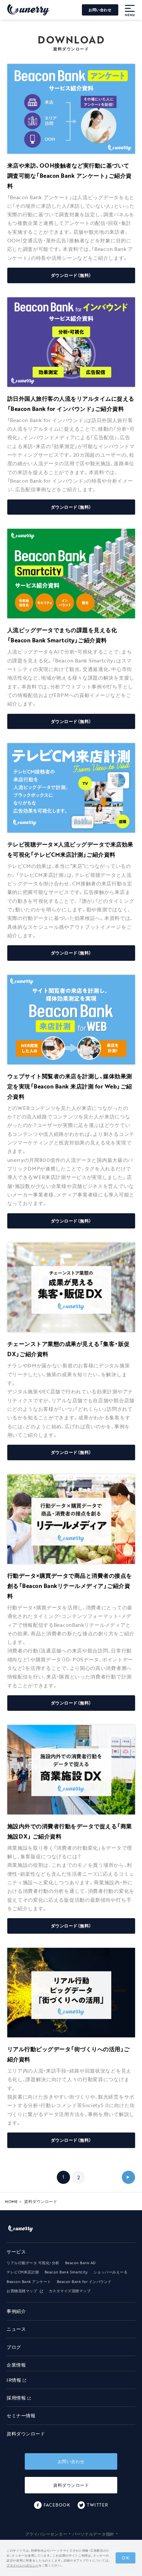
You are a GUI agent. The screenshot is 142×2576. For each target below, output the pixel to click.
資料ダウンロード (26, 2434)
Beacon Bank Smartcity (66, 2272)
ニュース (16, 2329)
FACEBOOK (57, 2505)
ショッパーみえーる (111, 2272)
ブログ (14, 2347)
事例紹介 (16, 2311)
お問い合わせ (100, 10)
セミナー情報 (21, 2415)
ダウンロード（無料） (71, 275)
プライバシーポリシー (23, 2565)
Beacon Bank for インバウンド (84, 2282)
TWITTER (97, 2505)
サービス (16, 2252)
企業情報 (16, 2365)
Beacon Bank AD (80, 2263)
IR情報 (14, 2380)
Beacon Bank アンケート (29, 2282)
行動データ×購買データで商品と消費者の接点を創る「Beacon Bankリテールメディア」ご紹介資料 (70, 1586)
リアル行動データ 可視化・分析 (33, 2263)
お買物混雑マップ (22, 2291)
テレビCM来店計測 (23, 2272)
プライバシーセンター (46, 2534)
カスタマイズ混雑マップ (70, 2291)
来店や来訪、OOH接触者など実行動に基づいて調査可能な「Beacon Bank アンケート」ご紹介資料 (70, 175)
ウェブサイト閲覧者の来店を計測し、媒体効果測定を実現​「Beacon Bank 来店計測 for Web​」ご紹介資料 (70, 1086)
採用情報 (16, 2398)
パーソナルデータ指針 (93, 2534)
